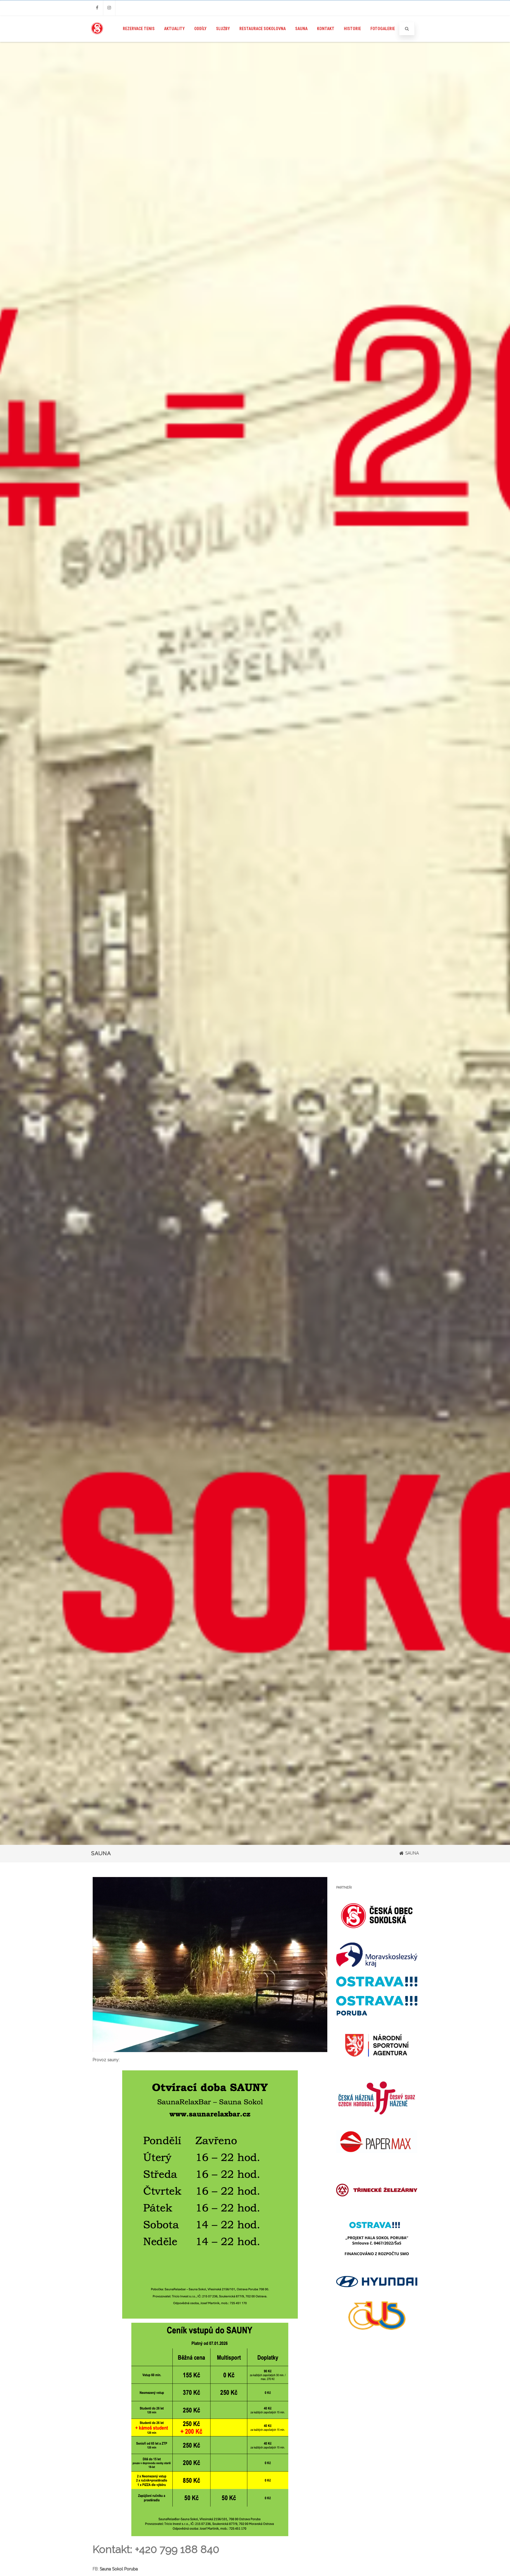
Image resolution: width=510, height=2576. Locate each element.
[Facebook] (97, 8)
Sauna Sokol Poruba (119, 2569)
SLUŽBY (223, 29)
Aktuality (174, 29)
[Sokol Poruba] (97, 40)
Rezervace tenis (139, 29)
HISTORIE (352, 29)
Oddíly (200, 29)
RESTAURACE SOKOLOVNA (263, 29)
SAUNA (301, 29)
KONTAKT (326, 29)
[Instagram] (109, 8)
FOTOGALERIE (383, 29)
